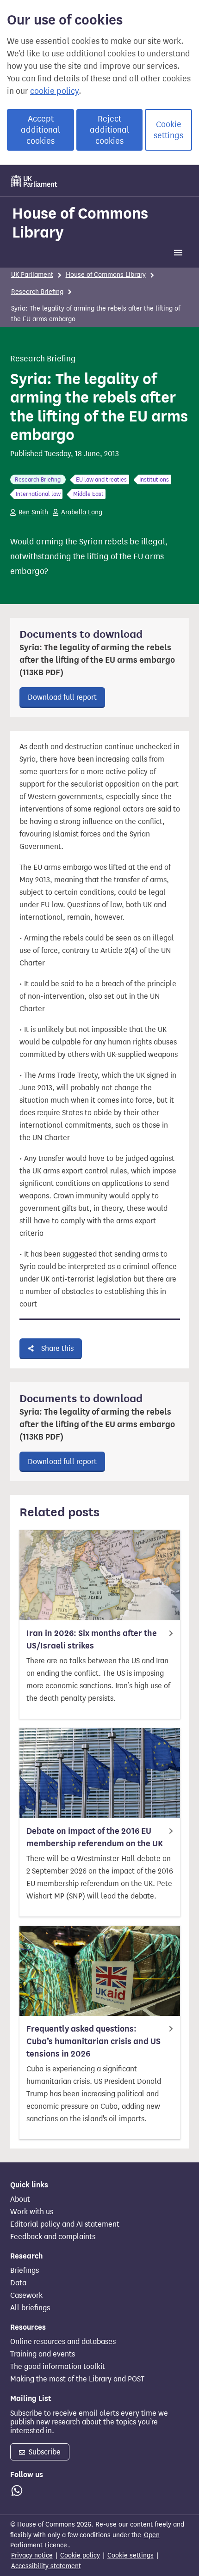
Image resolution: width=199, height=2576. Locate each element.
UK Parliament (32, 275)
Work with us (32, 2212)
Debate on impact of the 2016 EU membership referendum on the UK (95, 1837)
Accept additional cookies (40, 130)
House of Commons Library (80, 223)
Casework (26, 2295)
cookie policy (54, 91)
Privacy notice (32, 2555)
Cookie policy (80, 2555)
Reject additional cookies (109, 130)
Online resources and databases (63, 2342)
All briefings (30, 2308)
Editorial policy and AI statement (65, 2224)
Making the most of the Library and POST (77, 2379)
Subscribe (44, 2452)
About (20, 2199)
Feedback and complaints (53, 2237)
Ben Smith (33, 512)
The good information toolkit (58, 2367)
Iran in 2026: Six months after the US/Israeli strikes (92, 1639)
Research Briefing (37, 292)
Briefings (25, 2271)
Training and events (43, 2354)
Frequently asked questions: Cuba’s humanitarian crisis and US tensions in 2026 (93, 2041)
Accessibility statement (46, 2566)
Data (18, 2283)
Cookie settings (168, 130)
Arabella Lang (82, 512)
